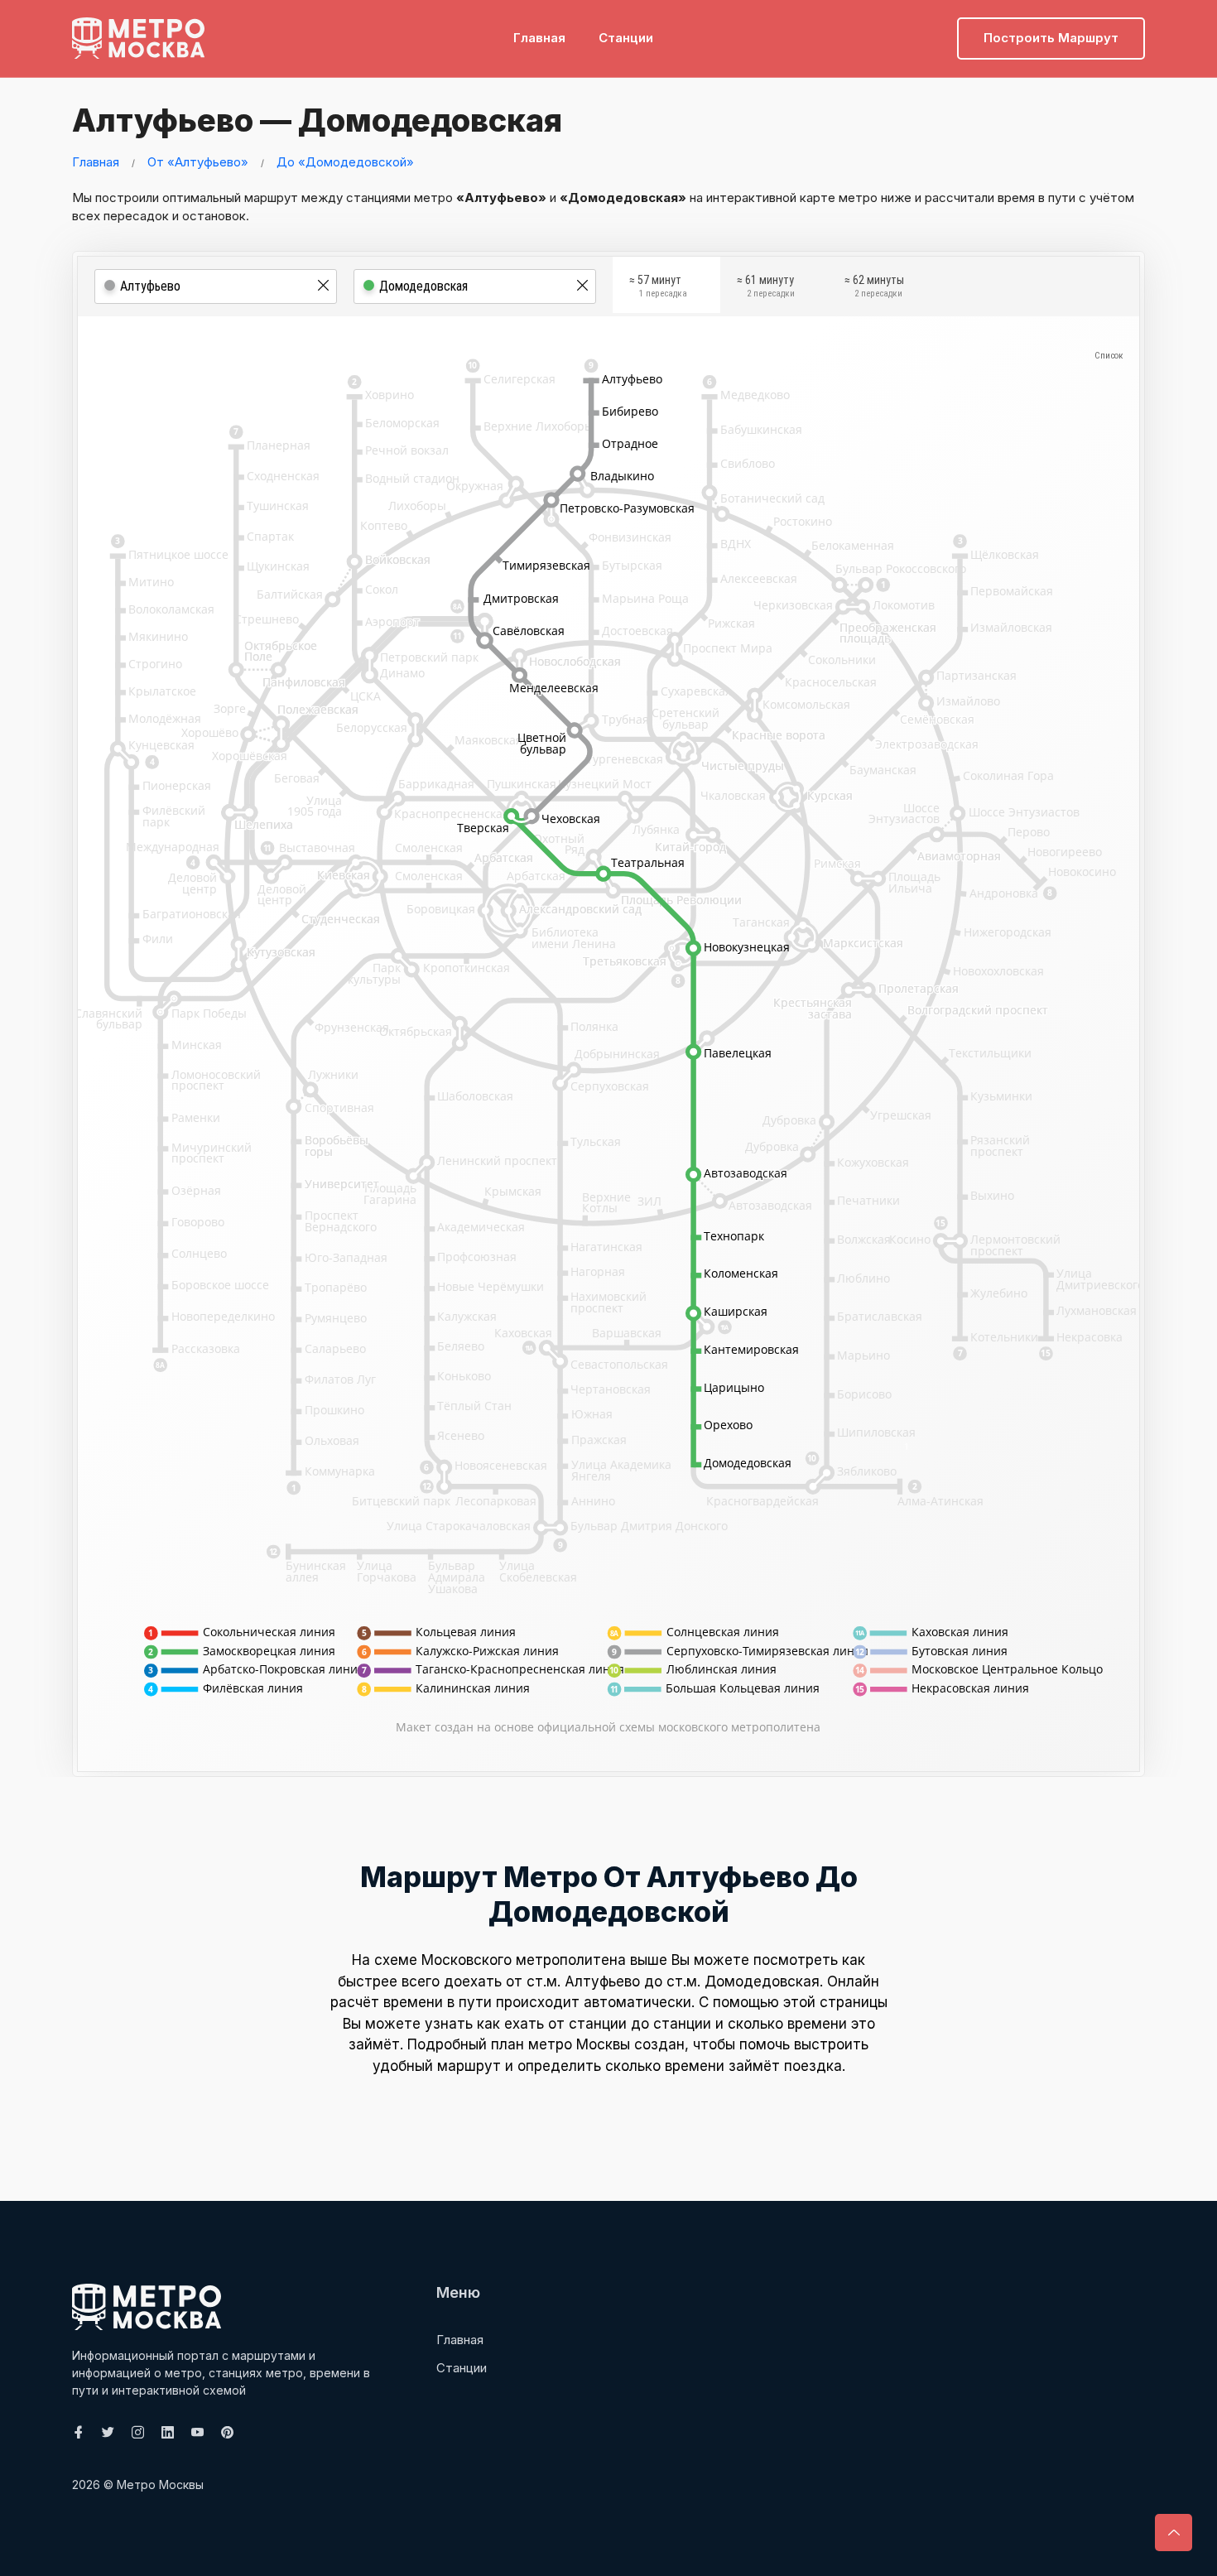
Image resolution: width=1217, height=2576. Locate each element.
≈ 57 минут (658, 286)
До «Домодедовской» (345, 162)
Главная (539, 38)
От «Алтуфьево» (198, 162)
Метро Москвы (160, 2485)
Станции (626, 38)
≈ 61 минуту (766, 286)
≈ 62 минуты (874, 286)
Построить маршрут (1051, 38)
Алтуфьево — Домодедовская (317, 120)
